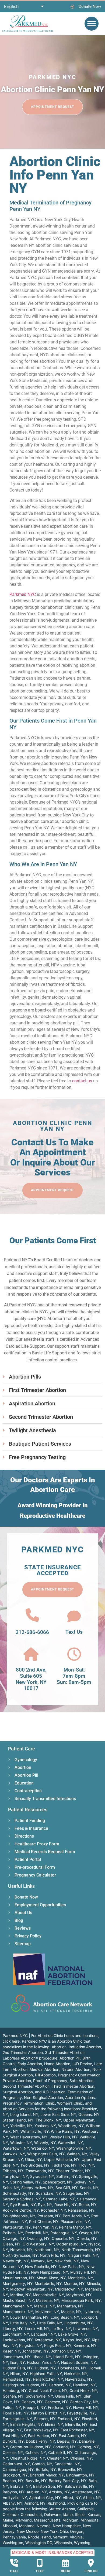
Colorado (11, 2514)
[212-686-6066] (32, 1615)
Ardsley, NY (59, 2492)
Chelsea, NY (81, 2458)
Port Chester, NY (44, 2221)
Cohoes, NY (36, 2452)
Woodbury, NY (71, 2126)
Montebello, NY (48, 2283)
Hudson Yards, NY (43, 2362)
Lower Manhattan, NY (29, 2317)
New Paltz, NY (71, 2267)
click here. (12, 2041)
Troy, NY (86, 2165)
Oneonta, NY (63, 2238)
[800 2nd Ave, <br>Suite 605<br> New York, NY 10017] (31, 1654)
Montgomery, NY (18, 2283)
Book (65, 2571)
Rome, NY (88, 2205)
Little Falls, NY (50, 2323)
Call (14, 2571)
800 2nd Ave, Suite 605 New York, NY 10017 (31, 1679)
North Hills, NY (53, 2255)
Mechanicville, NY (48, 2295)
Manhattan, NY (70, 2306)
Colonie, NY (13, 2452)
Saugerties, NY (76, 2193)
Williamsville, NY (35, 2131)
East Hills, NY (14, 2436)
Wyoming (82, 2543)
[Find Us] (91, 2563)
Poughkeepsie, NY (19, 2216)
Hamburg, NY (15, 2390)
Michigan (70, 2520)
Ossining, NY (38, 2238)
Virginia (76, 2537)
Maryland (24, 2520)
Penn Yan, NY (45, 2227)
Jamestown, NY (17, 2357)
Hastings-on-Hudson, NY (25, 2385)
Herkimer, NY (76, 2374)
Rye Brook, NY (23, 2205)
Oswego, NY (14, 2238)
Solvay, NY (84, 2182)
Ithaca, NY (42, 2357)
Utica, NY (33, 2159)
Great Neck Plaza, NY (48, 2390)
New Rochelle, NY (41, 2267)
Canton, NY (42, 2464)
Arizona (69, 2509)
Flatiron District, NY (48, 2413)
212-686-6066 (32, 1632)
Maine (8, 2520)
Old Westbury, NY (38, 2244)
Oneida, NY (87, 2238)
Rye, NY (45, 2205)
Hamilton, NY (84, 2385)
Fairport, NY (45, 2419)
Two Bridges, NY (35, 2165)
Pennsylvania (14, 2537)
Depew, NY (67, 2441)
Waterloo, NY (43, 2148)
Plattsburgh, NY (17, 2227)
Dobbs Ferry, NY (40, 2441)
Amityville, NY (15, 2498)
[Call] (14, 2563)
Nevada (44, 2526)
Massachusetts (47, 2520)
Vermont (60, 2537)
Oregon (77, 2531)
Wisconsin (63, 2543)
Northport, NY (47, 2250)
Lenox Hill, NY (37, 2328)
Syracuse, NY (42, 2176)
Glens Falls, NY (68, 2396)
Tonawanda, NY (40, 2171)
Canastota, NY (67, 2464)
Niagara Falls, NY (83, 2255)
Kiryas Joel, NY (76, 2340)
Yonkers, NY (45, 2126)
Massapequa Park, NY (81, 2300)
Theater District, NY (73, 2171)
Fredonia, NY (59, 2407)
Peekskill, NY (37, 2233)
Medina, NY (20, 2295)
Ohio (64, 2531)
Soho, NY (11, 2188)
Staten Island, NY (18, 2120)
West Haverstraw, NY (29, 2137)
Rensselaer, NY (81, 2210)
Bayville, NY (36, 2481)
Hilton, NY (19, 2374)
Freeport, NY (34, 2407)
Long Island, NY (24, 2114)
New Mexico (28, 2531)
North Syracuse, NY (20, 2255)
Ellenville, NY (76, 2424)
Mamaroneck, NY (18, 2312)
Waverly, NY (45, 2143)
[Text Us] (74, 1616)
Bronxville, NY (70, 2469)
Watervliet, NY (70, 2143)
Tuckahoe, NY (64, 2165)
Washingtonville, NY (74, 2148)
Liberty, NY (13, 2328)
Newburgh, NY (16, 2261)
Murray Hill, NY (83, 2272)
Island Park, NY (67, 2357)
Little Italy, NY (23, 2323)
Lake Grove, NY (72, 2334)
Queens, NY (89, 2114)
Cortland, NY (64, 2447)
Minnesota (90, 2520)
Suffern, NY (66, 2176)
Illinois (80, 2514)
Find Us (91, 2571)
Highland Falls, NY (46, 2374)
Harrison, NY (60, 2385)
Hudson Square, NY (78, 2362)
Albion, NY (92, 2498)
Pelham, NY (13, 2233)
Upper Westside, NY (62, 2159)
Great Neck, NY (83, 2390)
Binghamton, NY (80, 2475)
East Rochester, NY (77, 2430)
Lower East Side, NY (58, 2114)
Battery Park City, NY (68, 2481)
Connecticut (31, 2514)
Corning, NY (88, 2447)
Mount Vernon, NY (19, 2278)
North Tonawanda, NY (81, 2250)
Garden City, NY (84, 2402)
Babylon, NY (14, 2492)
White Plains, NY (65, 2131)
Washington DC (39, 2543)
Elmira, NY (54, 2424)
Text (40, 2571)
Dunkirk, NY (13, 2441)
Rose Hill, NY (66, 2205)
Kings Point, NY (58, 2345)
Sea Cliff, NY (66, 2188)
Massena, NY (48, 2300)
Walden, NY (77, 2154)
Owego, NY (89, 2233)
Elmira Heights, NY (27, 2424)
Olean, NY (12, 2244)
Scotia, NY (89, 2188)
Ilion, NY (17, 2362)
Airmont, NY (35, 2503)
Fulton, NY (12, 2407)
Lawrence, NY (86, 2328)
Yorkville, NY (21, 2126)
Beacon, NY (13, 2481)
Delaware (52, 2514)
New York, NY (67, 2261)
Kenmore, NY (85, 2345)
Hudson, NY (45, 2368)
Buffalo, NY (46, 2469)
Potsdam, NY (49, 2216)
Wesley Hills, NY (64, 2137)
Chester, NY (58, 2458)
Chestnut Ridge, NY (28, 2458)
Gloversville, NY (39, 2396)
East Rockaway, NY (41, 2430)
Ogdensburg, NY (71, 2244)
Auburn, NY (37, 2492)
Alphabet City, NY (45, 2498)
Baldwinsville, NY (80, 2486)
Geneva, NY (32, 2402)
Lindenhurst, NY (78, 2323)
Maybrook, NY (79, 2295)
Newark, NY (42, 2261)
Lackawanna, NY (18, 2340)
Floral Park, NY (16, 2413)
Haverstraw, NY (79, 2379)
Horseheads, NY (72, 2368)
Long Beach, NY (65, 2317)
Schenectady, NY (18, 2193)
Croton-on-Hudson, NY (30, 2447)
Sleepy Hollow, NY (37, 2188)
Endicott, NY (69, 2419)
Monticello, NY (80, 2278)
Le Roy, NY (61, 2328)
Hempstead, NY (17, 2379)
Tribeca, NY (13, 2171)
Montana (27, 2526)
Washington (13, 2543)
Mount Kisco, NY (51, 2278)
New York (49, 2531)
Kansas (94, 2514)
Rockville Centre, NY (21, 2210)
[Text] (40, 2563)
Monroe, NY (74, 2283)
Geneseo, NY (56, 2402)
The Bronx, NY (48, 2120)
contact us (82, 1081)
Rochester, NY (53, 2210)
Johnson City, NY (66, 2351)
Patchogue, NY (64, 2233)
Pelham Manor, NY (75, 2227)
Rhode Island (39, 2537)
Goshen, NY (13, 2396)
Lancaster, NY (44, 2334)
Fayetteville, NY (81, 2413)
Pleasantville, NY (75, 2221)
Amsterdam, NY (86, 2492)
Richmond (56, 2503)
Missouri (10, 2526)
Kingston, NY (31, 2345)
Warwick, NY (14, 2154)
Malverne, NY (47, 2312)
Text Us (74, 1632)
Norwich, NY (21, 2250)
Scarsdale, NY (48, 2193)
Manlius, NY (45, 2306)
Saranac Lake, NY (59, 2199)
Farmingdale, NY (17, 2419)
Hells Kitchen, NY (48, 2379)
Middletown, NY (69, 2289)
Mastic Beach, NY (18, 2300)
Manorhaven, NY (17, 2306)
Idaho (68, 2514)
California (85, 2509)
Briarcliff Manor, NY (47, 2475)
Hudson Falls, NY (18, 2368)
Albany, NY (13, 2503)
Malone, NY (71, 2312)
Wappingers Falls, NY (46, 2154)
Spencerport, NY (58, 2182)
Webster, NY (21, 2143)
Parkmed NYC (23, 594)
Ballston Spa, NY (48, 2486)
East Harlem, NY (42, 2436)
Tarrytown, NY (15, 2176)
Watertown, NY (16, 2148)
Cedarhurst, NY (16, 2464)
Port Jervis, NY (76, 2216)
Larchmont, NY (16, 2334)
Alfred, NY (72, 2498)
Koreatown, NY (48, 2340)
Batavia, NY (21, 2486)
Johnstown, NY (35, 2351)
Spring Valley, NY (25, 2182)
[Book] (65, 2563)
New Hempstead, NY (50, 2272)
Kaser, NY (11, 2351)
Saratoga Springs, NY (22, 2199)
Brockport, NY (15, 2475)
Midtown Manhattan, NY (31, 2289)
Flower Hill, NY (86, 2407)
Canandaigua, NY (18, 2469)
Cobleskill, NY (60, 2452)
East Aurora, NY (73, 2436)
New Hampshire (67, 2526)
